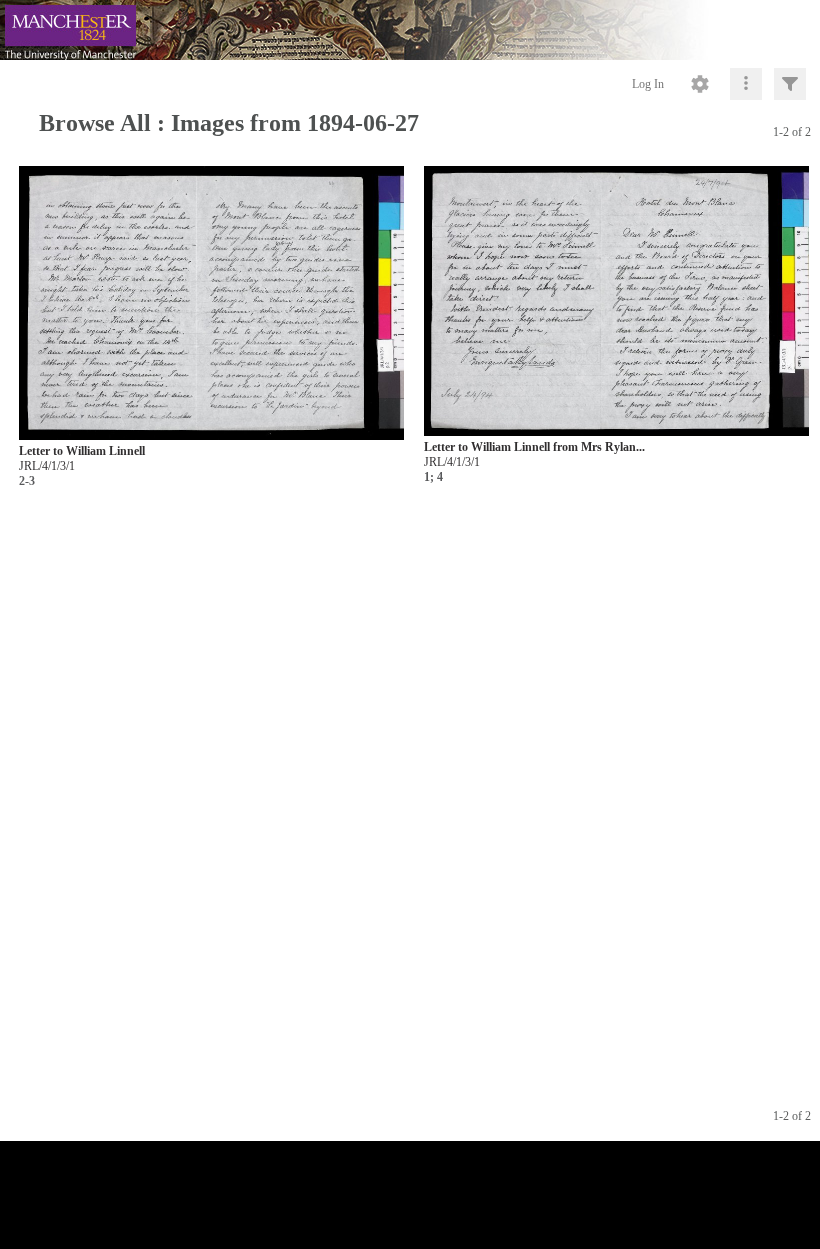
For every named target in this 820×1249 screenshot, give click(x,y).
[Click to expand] (790, 84)
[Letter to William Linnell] (211, 303)
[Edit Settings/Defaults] (700, 84)
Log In (648, 84)
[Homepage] (410, 30)
